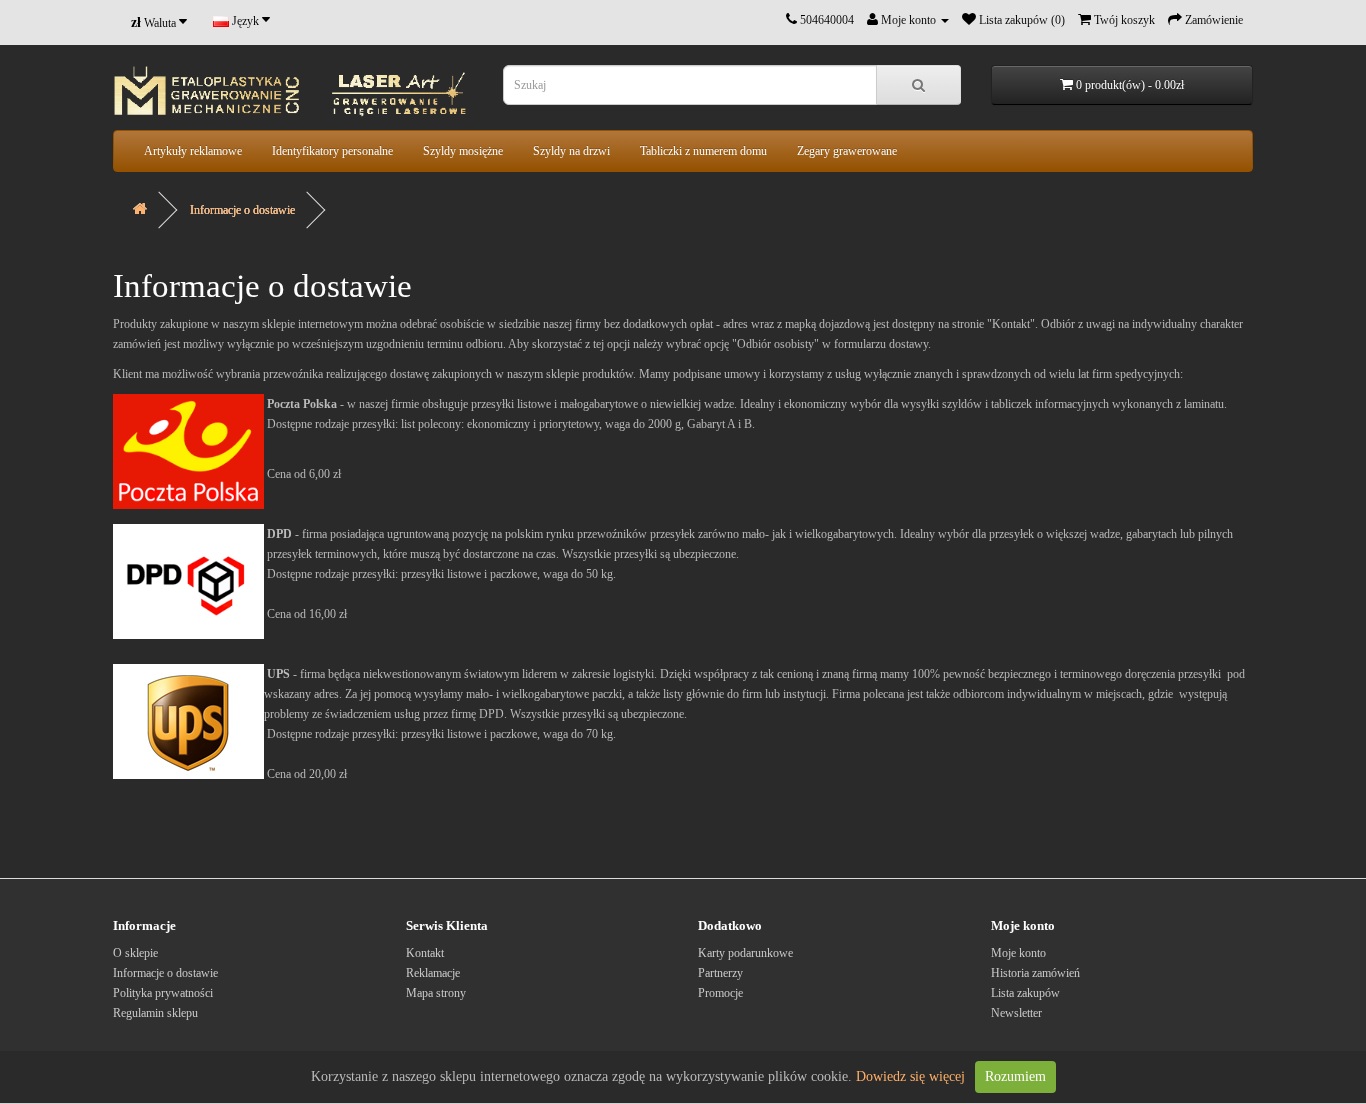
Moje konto (1018, 953)
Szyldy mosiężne (463, 151)
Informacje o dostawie (242, 210)
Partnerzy (720, 973)
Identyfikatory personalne (332, 151)
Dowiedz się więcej (910, 1076)
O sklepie (135, 953)
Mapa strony (436, 993)
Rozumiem (1015, 1076)
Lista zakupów (1025, 993)
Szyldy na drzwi (571, 151)
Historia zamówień (1035, 973)
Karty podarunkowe (745, 953)
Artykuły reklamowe (193, 151)
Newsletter (1016, 1013)
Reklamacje (433, 973)
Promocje (720, 993)
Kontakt (425, 953)
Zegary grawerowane (847, 151)
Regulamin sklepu (155, 1013)
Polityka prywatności (163, 993)
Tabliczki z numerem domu (703, 151)
